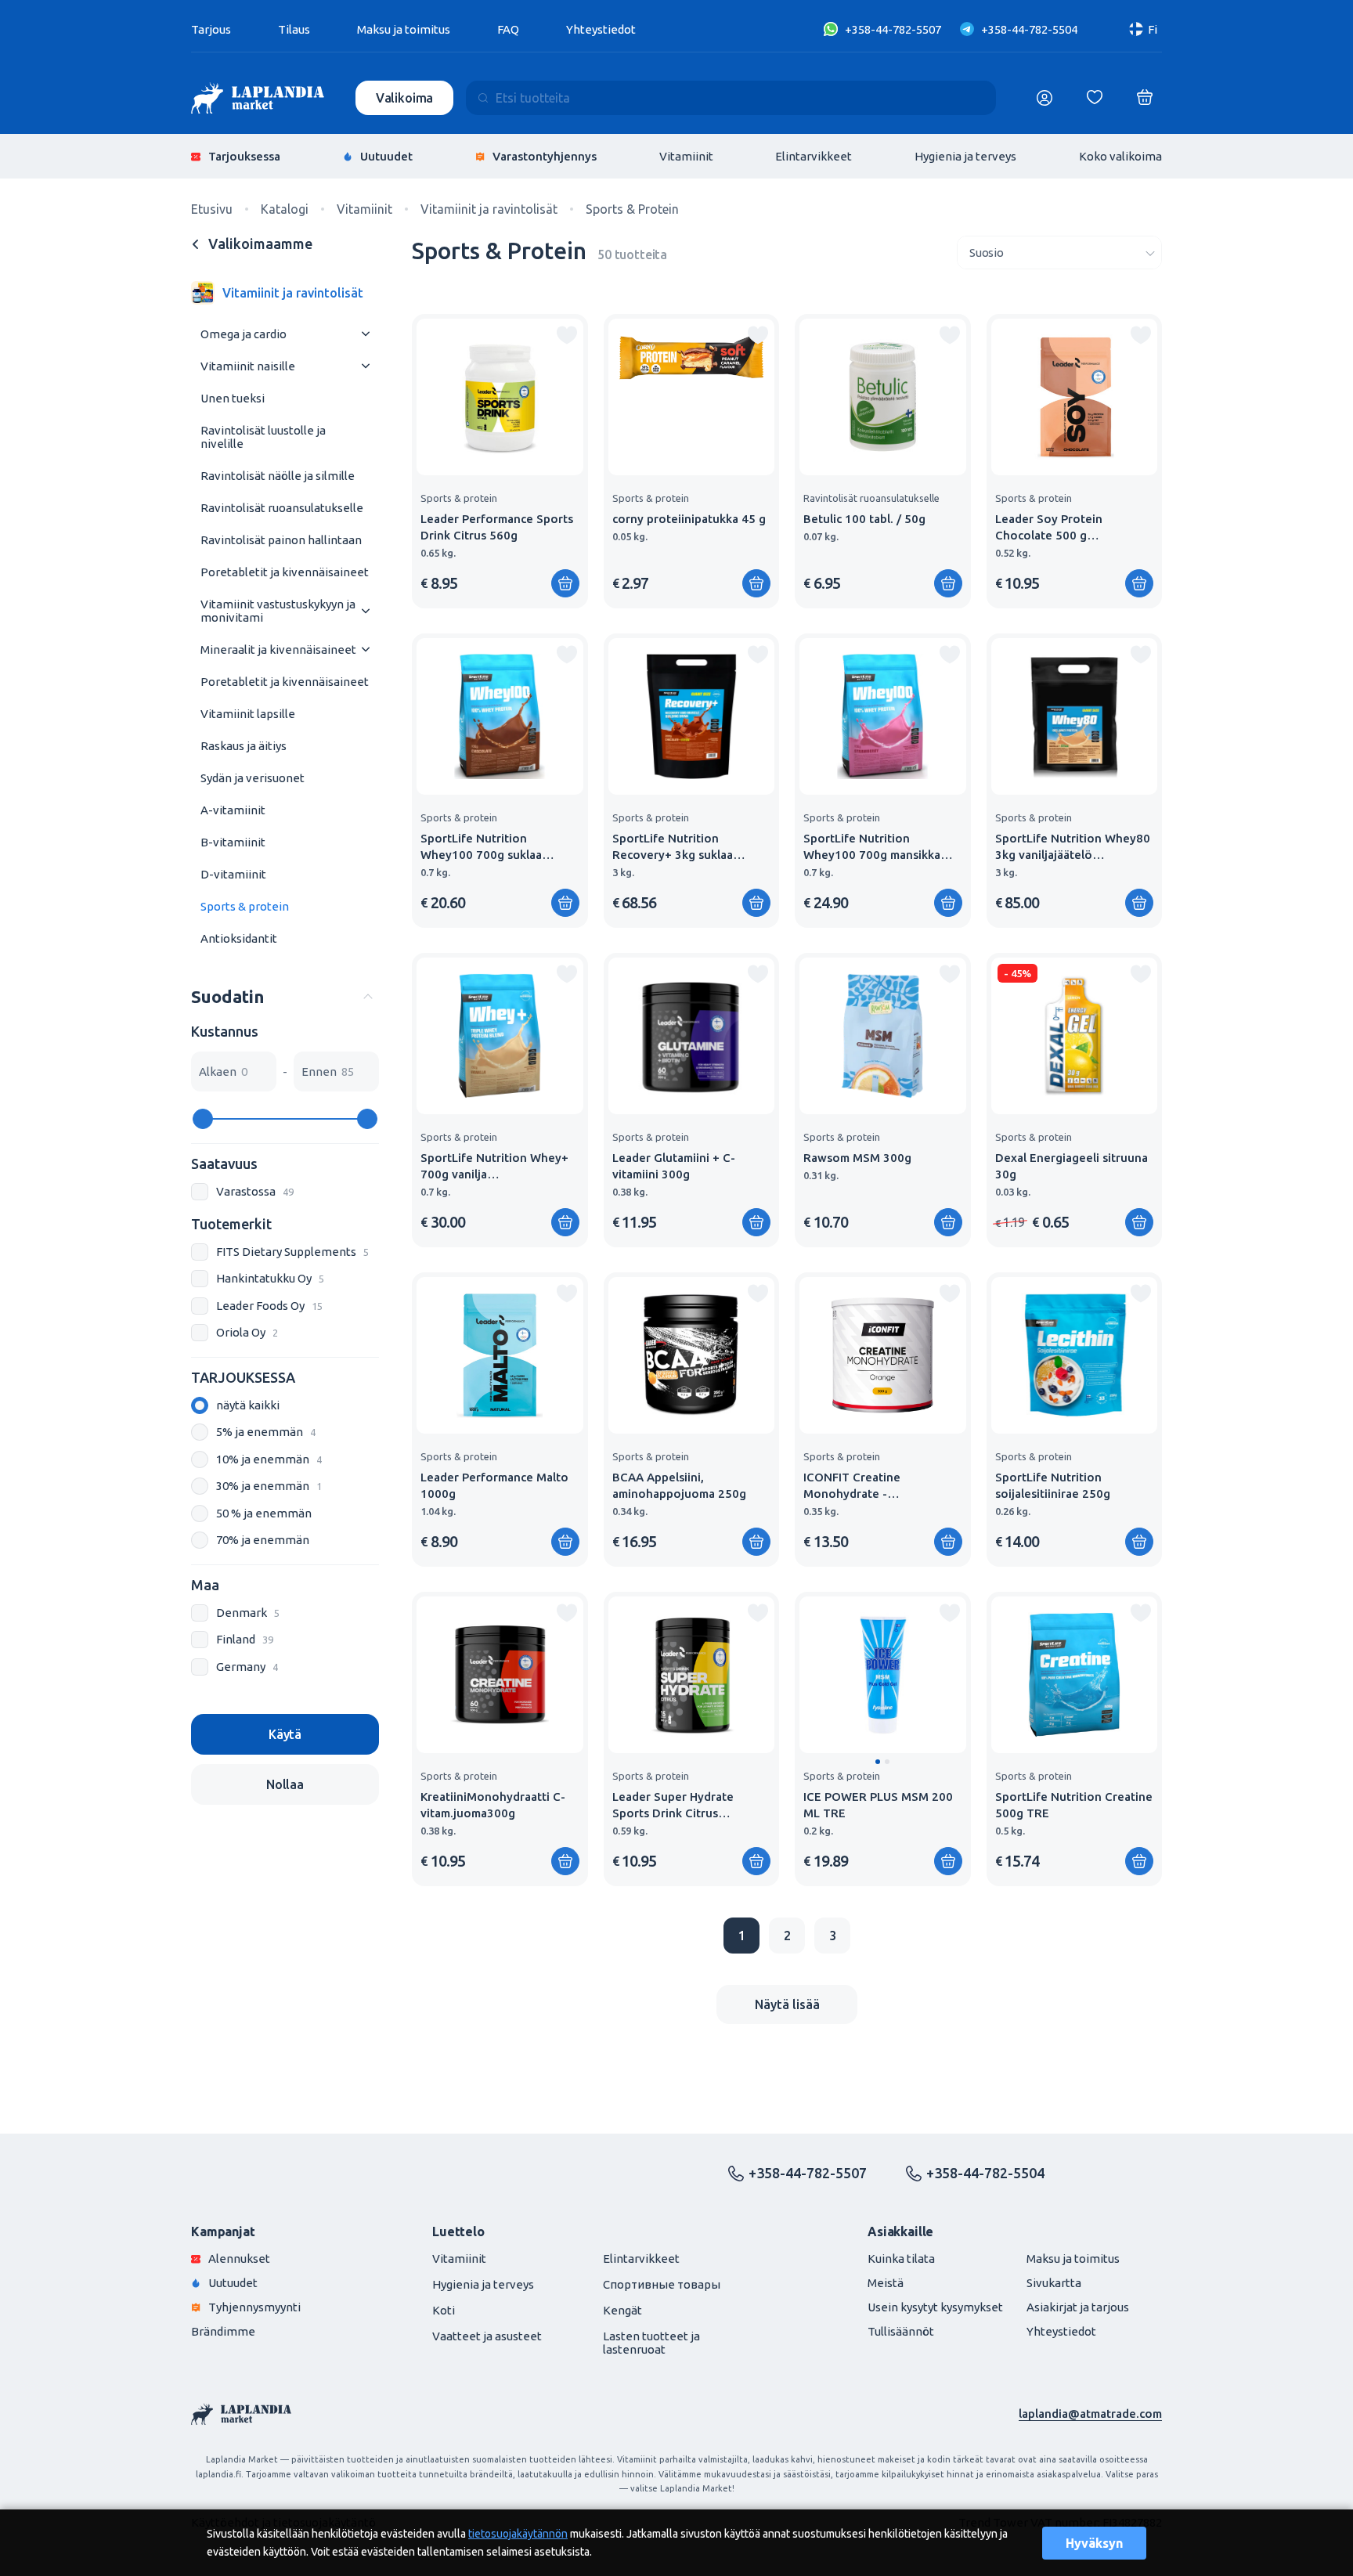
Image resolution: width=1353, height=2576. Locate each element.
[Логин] (1045, 98)
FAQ (508, 29)
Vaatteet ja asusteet (487, 2336)
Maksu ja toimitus (404, 29)
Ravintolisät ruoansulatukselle (282, 508)
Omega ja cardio (244, 334)
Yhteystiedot (601, 29)
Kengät (622, 2310)
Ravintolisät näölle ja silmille (278, 476)
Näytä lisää (787, 2004)
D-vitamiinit (233, 874)
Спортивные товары (662, 2284)
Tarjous (211, 29)
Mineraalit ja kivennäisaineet (278, 649)
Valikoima (405, 98)
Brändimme (223, 2331)
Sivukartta (1054, 2283)
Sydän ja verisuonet (253, 778)
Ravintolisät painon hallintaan (281, 540)
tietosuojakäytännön (518, 2534)
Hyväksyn (1094, 2543)
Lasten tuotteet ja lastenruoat (651, 2343)
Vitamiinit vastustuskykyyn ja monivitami (278, 611)
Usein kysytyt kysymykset (935, 2307)
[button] (878, 1762)
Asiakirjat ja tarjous (1078, 2307)
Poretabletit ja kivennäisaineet (285, 572)
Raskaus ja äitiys (244, 746)
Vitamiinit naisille (248, 366)
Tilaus (294, 29)
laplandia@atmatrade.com (1090, 2414)
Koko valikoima (1120, 156)
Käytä (285, 1734)
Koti (444, 2310)
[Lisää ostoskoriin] (565, 583)
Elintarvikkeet (814, 156)
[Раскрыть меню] (366, 334)
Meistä (886, 2283)
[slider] (203, 1119)
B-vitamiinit (233, 842)
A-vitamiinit (233, 810)
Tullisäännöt (901, 2331)
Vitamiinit (686, 156)
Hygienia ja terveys (965, 156)
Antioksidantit (239, 938)
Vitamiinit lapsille (248, 714)
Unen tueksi (233, 398)
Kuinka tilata (901, 2259)
